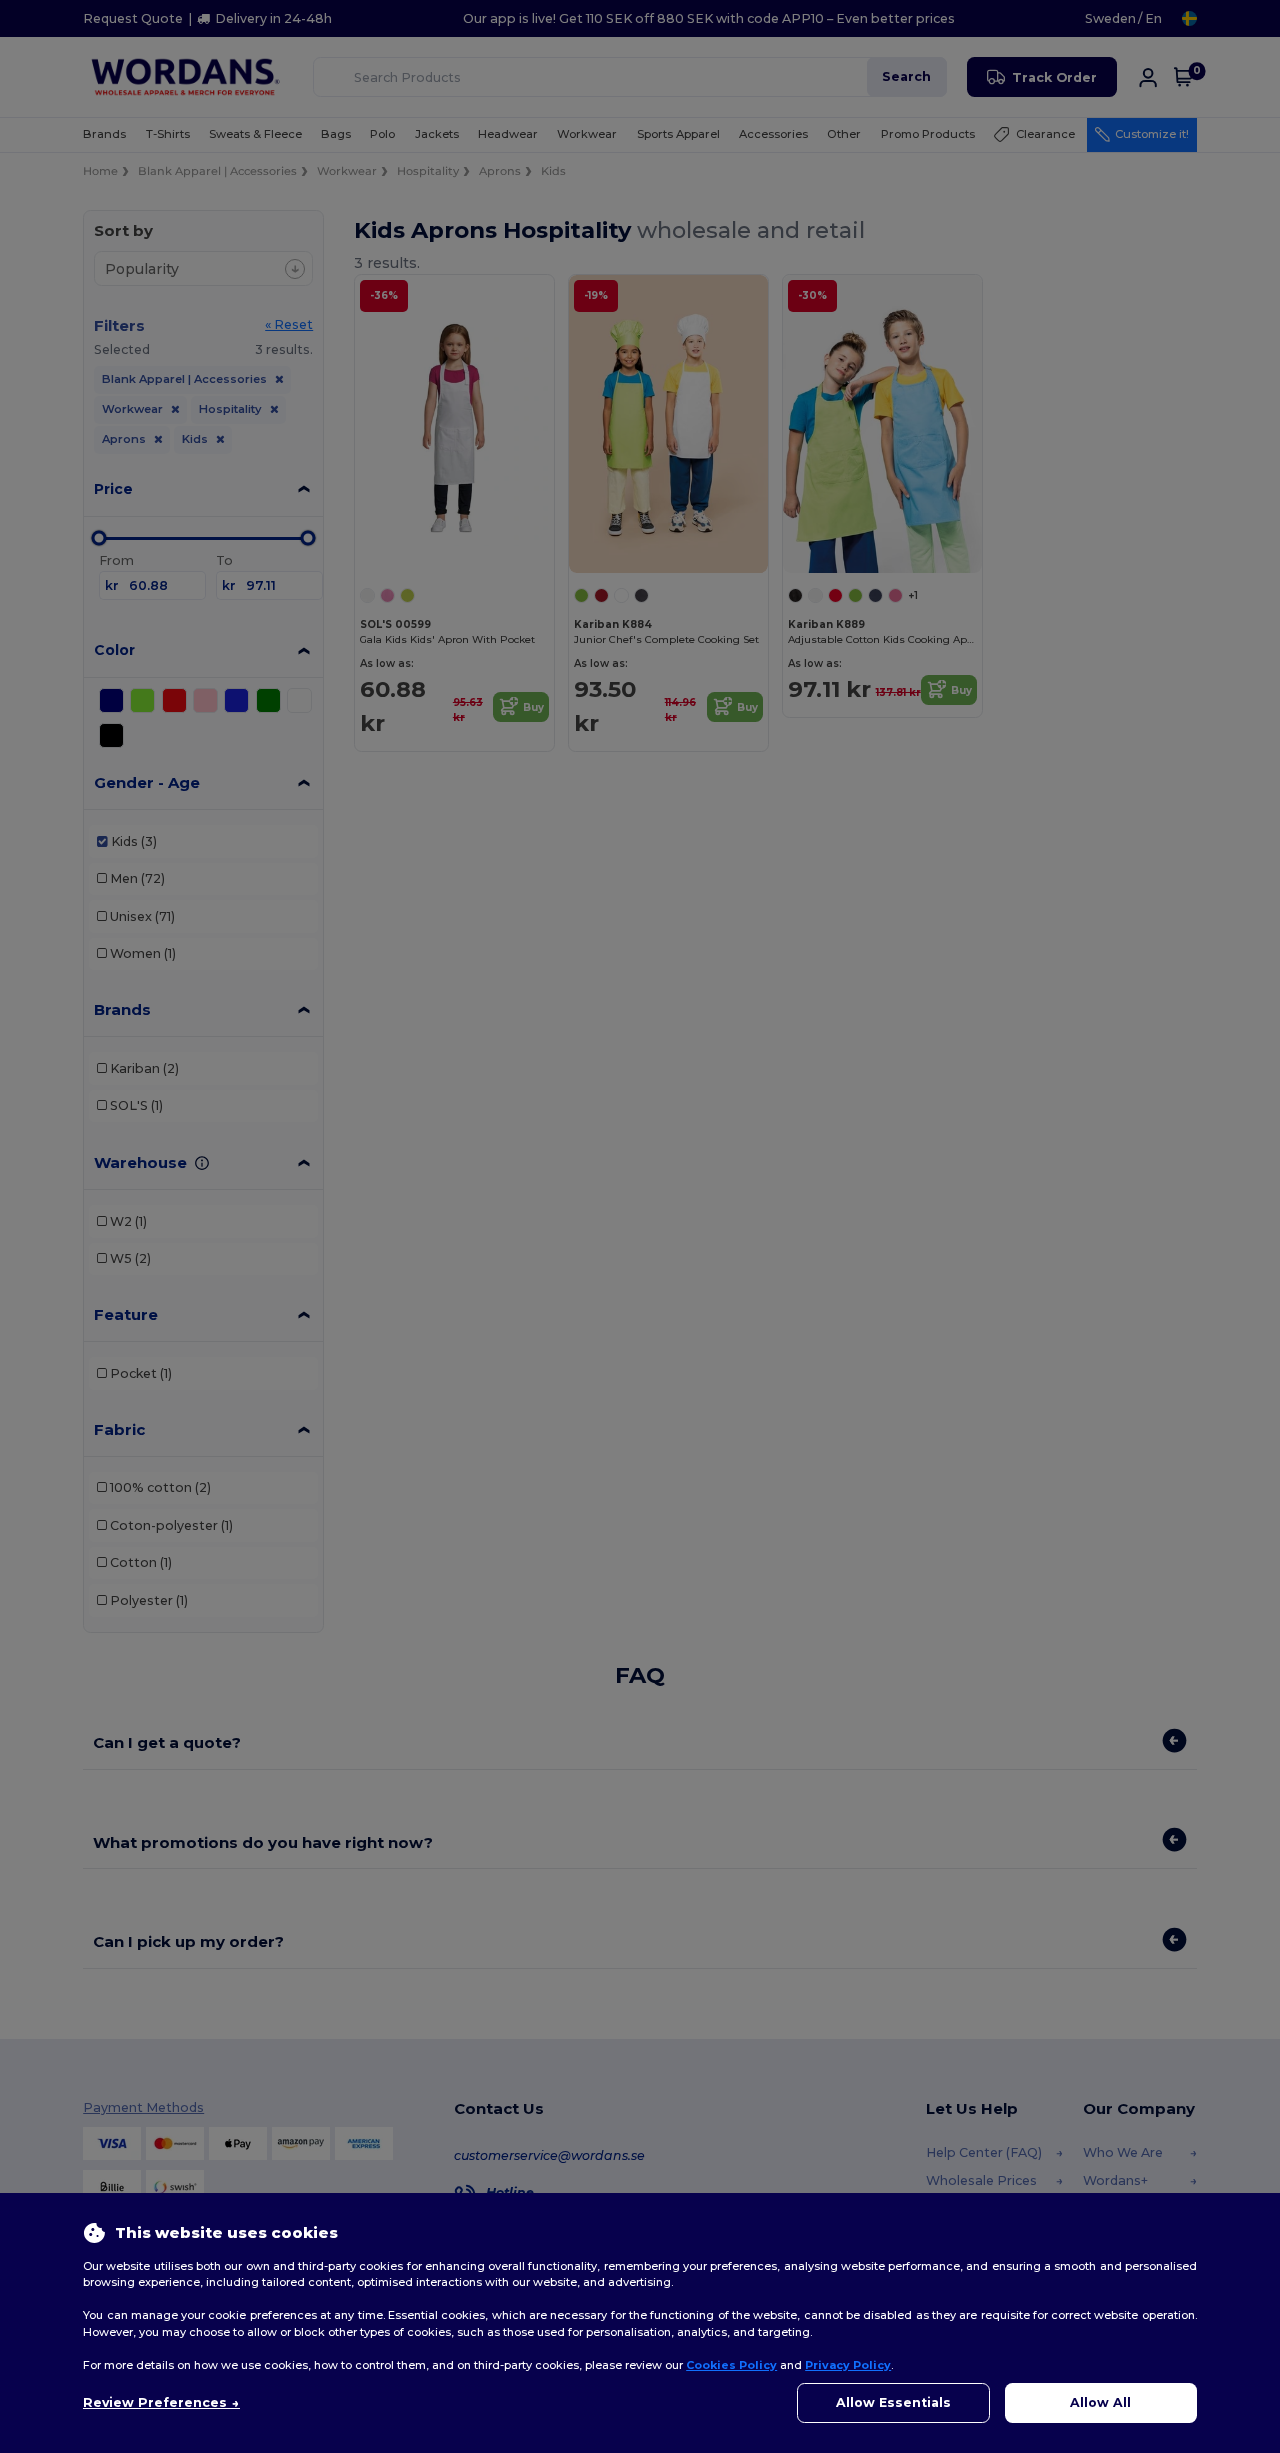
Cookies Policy (731, 2365)
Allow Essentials (893, 2402)
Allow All (1100, 2402)
